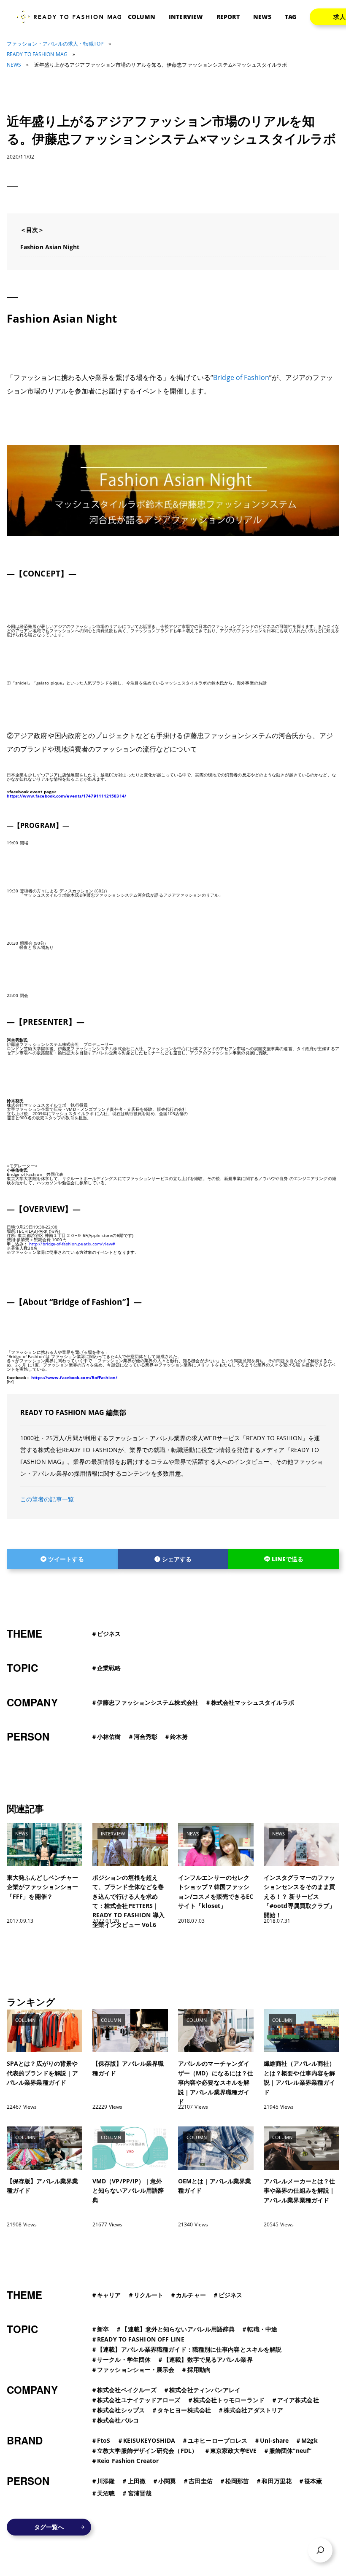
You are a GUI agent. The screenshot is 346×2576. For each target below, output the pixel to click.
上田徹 (137, 2481)
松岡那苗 (237, 2481)
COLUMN (142, 17)
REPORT (228, 17)
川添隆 (106, 2481)
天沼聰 (106, 2493)
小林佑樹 (109, 1737)
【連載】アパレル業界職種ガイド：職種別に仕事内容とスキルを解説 (189, 2349)
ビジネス (109, 1634)
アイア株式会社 (298, 2400)
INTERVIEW (186, 17)
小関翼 (167, 2481)
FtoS (104, 2440)
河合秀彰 (146, 1737)
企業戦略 (109, 1668)
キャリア (109, 2295)
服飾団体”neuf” (290, 2451)
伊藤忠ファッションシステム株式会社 (148, 1702)
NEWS (262, 17)
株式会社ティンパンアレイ (205, 2390)
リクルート (149, 2295)
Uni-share (274, 2440)
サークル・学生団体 (124, 2359)
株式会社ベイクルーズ (127, 2390)
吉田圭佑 (200, 2481)
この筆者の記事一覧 (47, 1499)
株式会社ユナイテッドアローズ (139, 2400)
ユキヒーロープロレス (218, 2440)
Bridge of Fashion (241, 377)
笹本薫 (313, 2481)
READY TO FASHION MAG (37, 54)
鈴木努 (179, 1737)
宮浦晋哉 (140, 2493)
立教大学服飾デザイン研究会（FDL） (147, 2451)
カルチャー (191, 2295)
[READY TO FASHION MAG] (72, 17)
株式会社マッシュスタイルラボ (253, 1702)
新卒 (103, 2329)
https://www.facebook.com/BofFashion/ (74, 1377)
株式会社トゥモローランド (229, 2400)
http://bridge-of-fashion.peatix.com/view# (72, 1244)
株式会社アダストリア (253, 2410)
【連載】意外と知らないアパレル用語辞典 (178, 2329)
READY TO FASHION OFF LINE (141, 2339)
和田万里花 (277, 2481)
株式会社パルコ (118, 2420)
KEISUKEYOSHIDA (149, 2440)
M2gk (309, 2440)
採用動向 (199, 2370)
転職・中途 (262, 2329)
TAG (291, 17)
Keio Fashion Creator (128, 2461)
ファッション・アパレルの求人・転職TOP (55, 44)
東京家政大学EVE (233, 2451)
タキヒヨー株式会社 (184, 2410)
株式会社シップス (121, 2410)
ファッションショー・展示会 (136, 2370)
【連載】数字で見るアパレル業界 (208, 2359)
